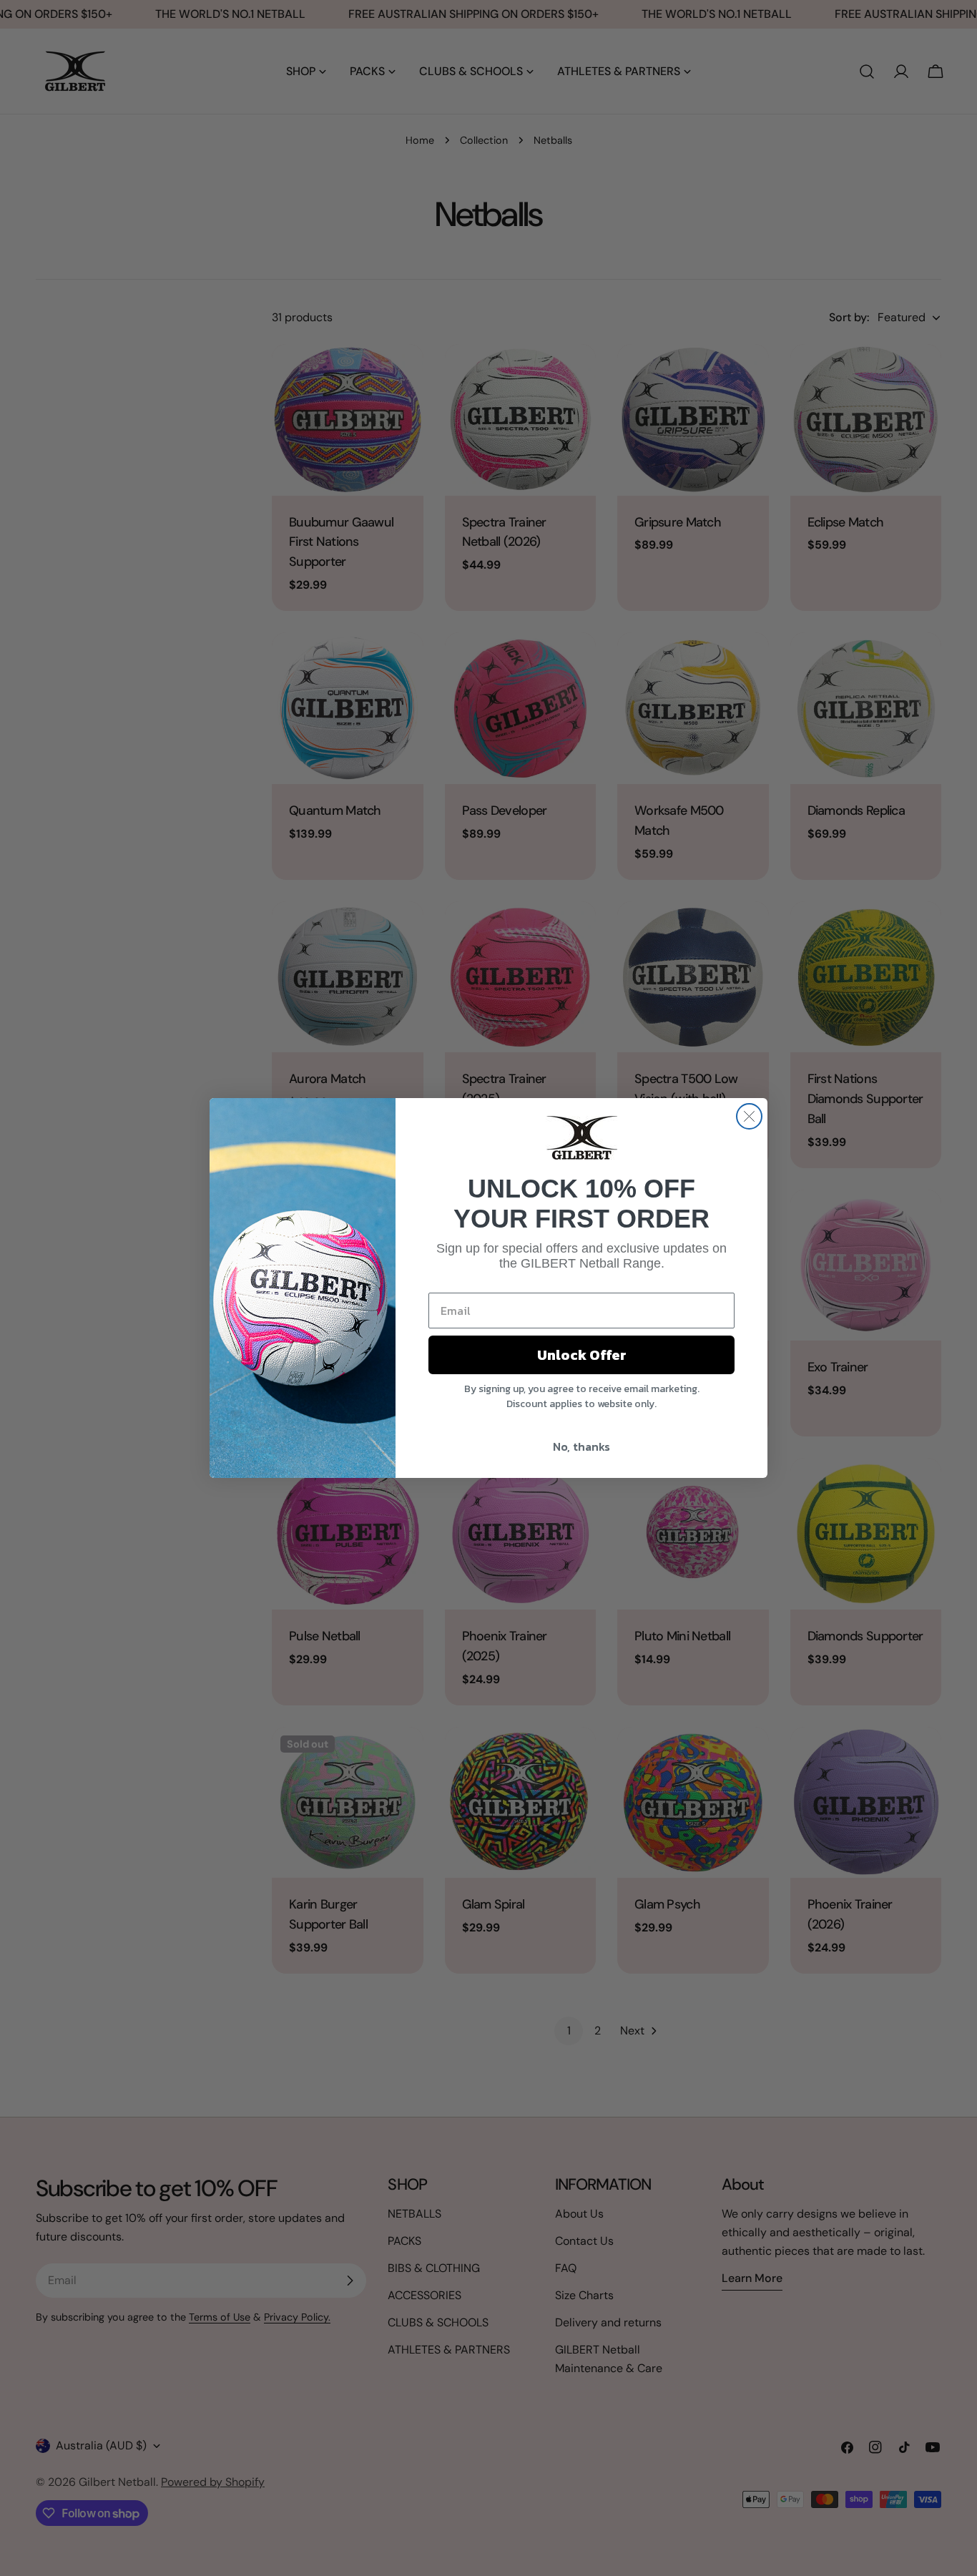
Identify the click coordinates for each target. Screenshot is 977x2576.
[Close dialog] (749, 1116)
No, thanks (581, 1446)
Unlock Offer (582, 1355)
